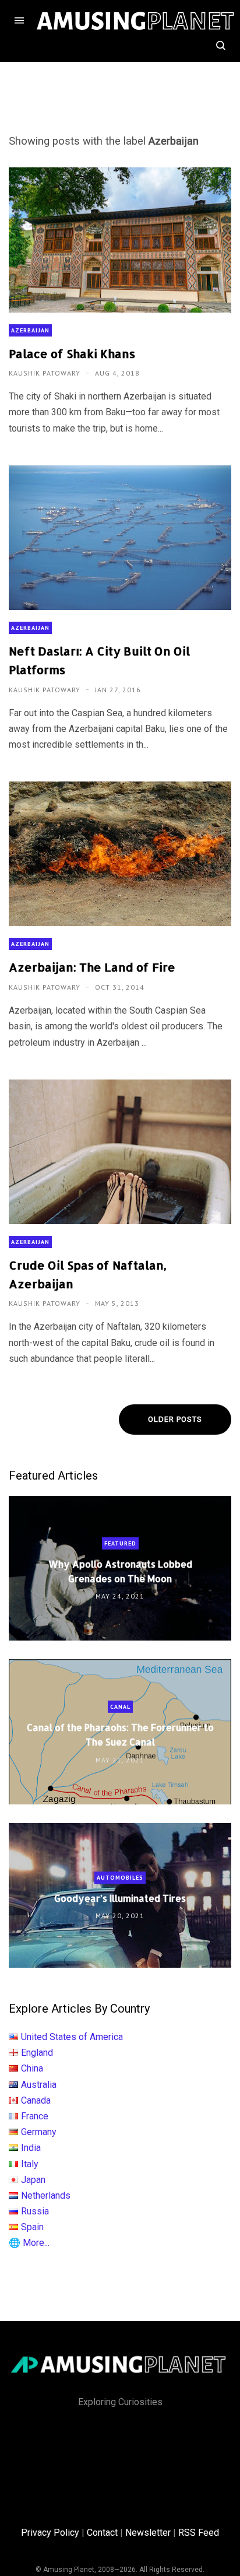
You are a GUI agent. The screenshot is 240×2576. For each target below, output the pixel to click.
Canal (120, 1707)
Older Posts (175, 1419)
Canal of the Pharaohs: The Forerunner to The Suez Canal (120, 1734)
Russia (35, 2211)
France (35, 2116)
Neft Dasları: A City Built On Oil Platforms (99, 660)
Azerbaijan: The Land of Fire (92, 967)
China (32, 2068)
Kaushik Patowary (46, 373)
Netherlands (46, 2195)
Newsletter (148, 2533)
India (31, 2148)
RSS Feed (199, 2533)
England (37, 2053)
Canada (36, 2100)
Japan (33, 2180)
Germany (39, 2132)
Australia (39, 2085)
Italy (30, 2164)
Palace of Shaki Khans (72, 353)
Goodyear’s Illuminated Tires (120, 1898)
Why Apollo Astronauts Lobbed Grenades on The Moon (120, 1571)
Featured (120, 1543)
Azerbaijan (30, 330)
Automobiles (120, 1878)
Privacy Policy (50, 2533)
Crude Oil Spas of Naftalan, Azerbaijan (88, 1274)
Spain (32, 2227)
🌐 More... (29, 2243)
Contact (102, 2533)
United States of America (72, 2037)
